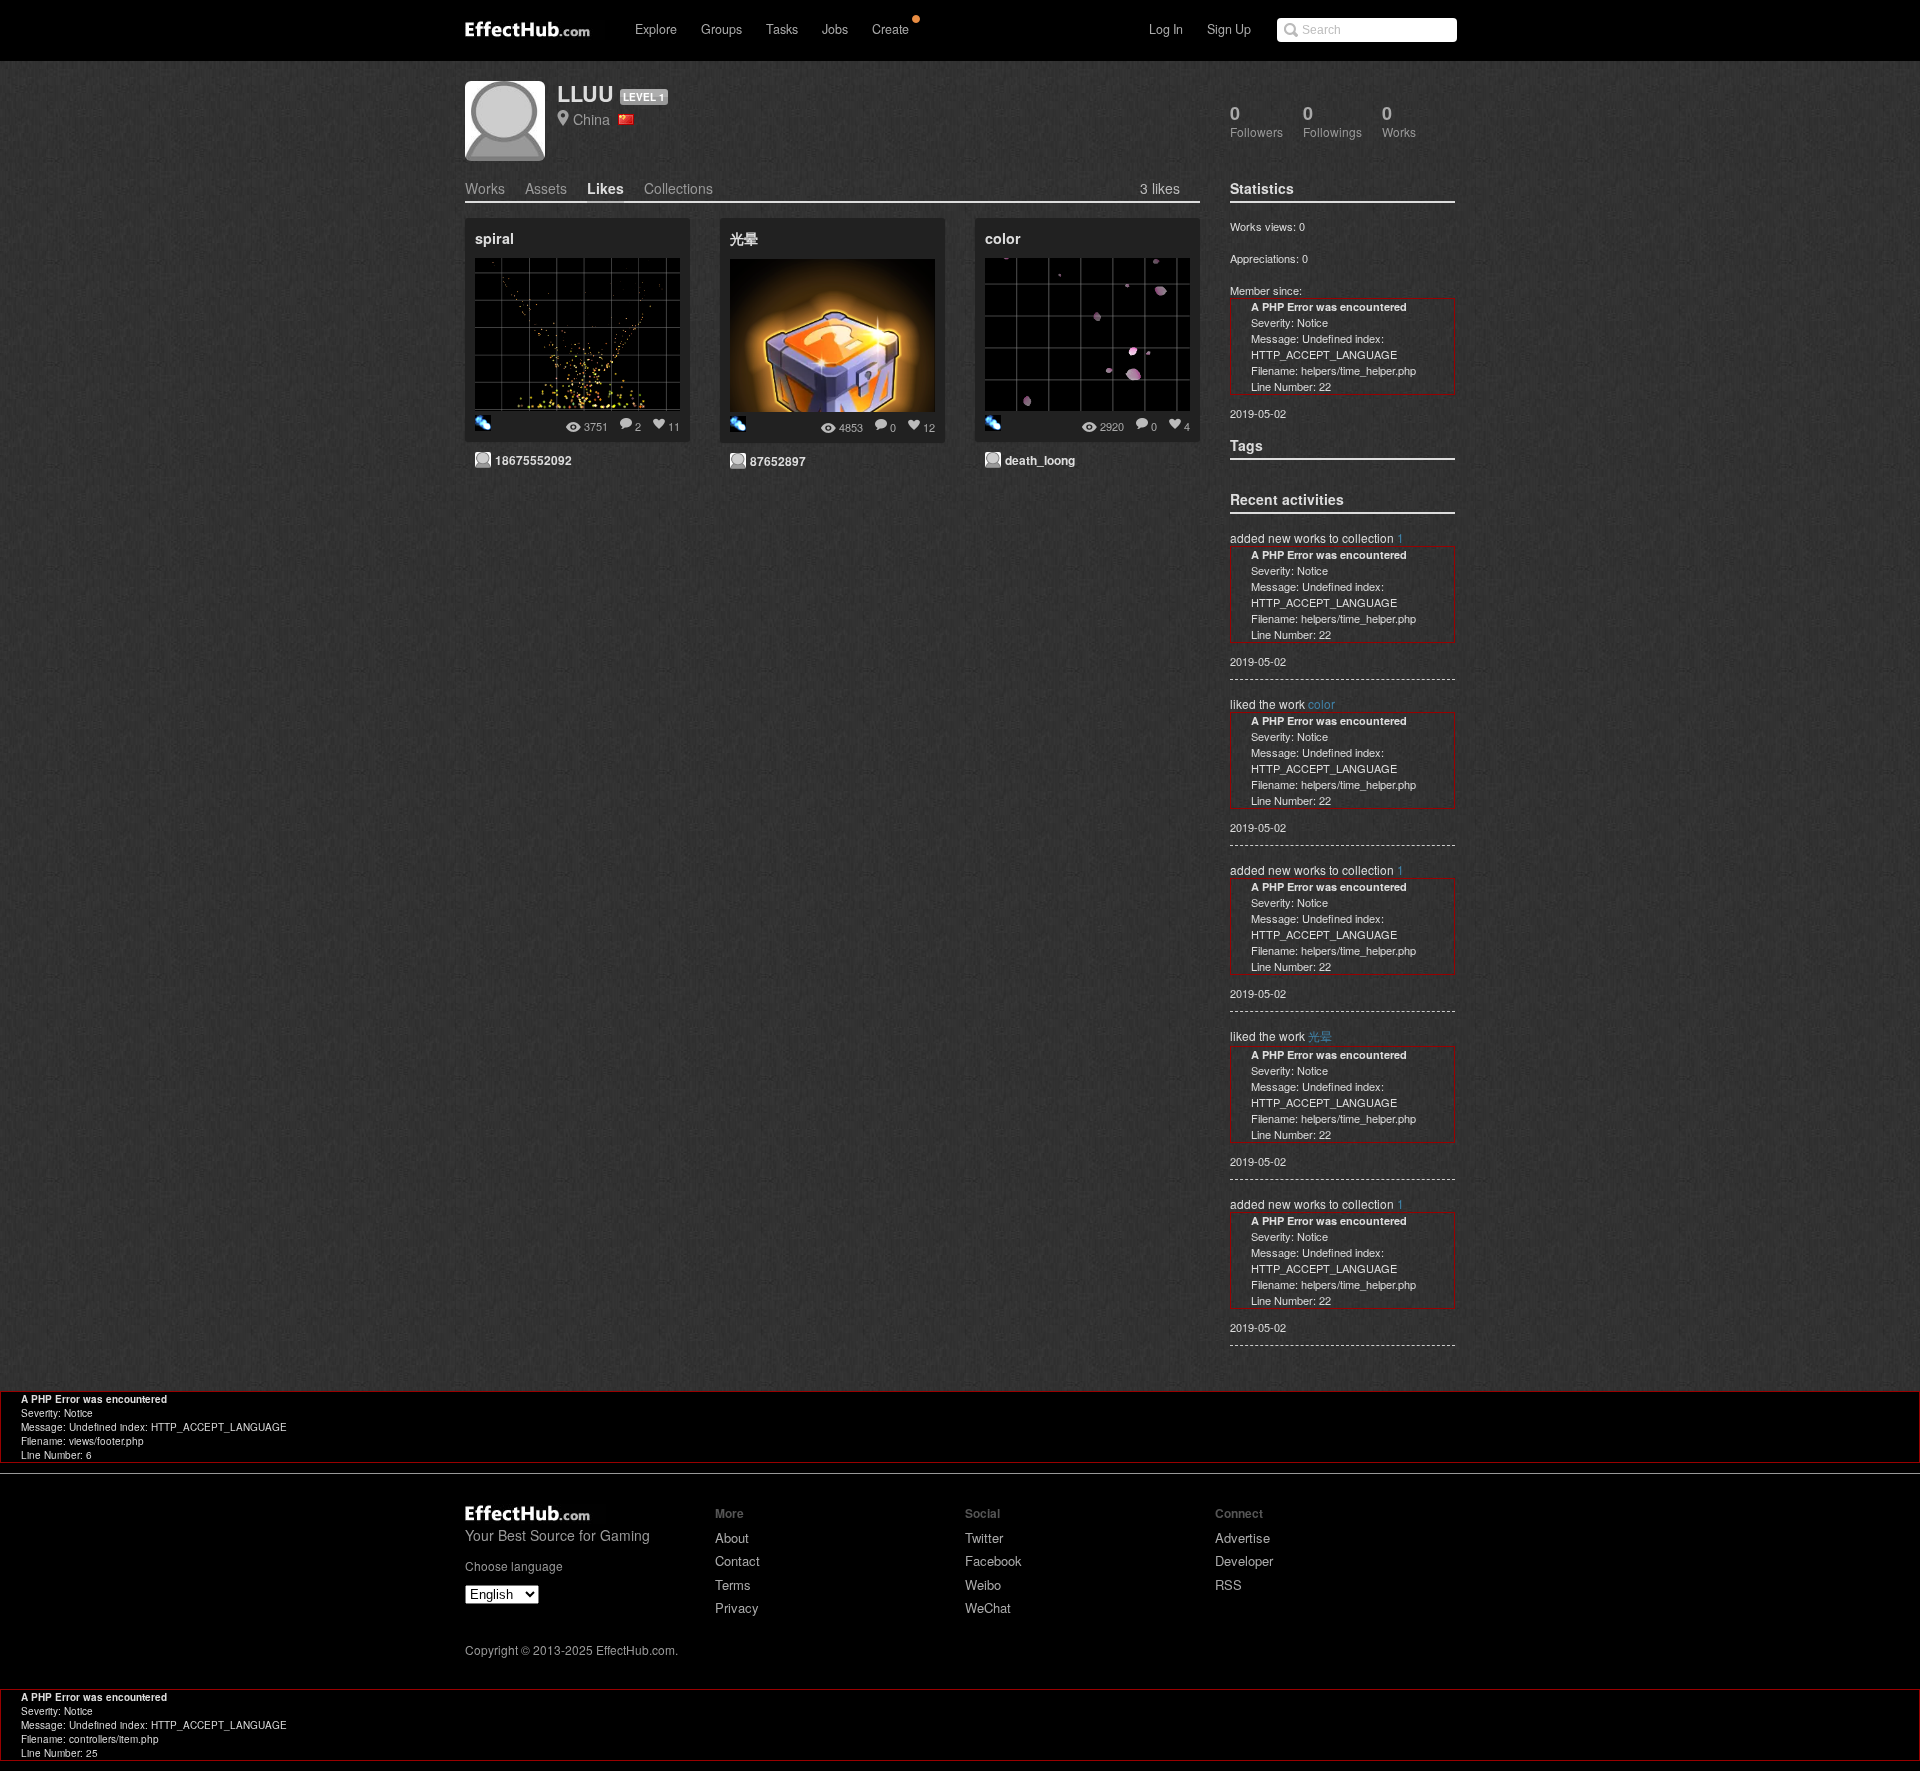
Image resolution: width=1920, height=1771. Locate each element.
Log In (1166, 29)
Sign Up (1229, 29)
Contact (737, 1560)
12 (929, 427)
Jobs (835, 29)
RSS (1228, 1584)
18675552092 (533, 460)
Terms (733, 1584)
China (595, 118)
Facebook (993, 1560)
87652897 (778, 461)
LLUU (585, 93)
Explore (656, 29)
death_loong (1040, 460)
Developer (1244, 1560)
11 (674, 426)
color (1321, 703)
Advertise (1242, 1537)
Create (890, 29)
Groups (721, 29)
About (732, 1537)
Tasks (782, 29)
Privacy (737, 1607)
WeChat (988, 1607)
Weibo (983, 1584)
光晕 (1320, 1035)
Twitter (984, 1537)
